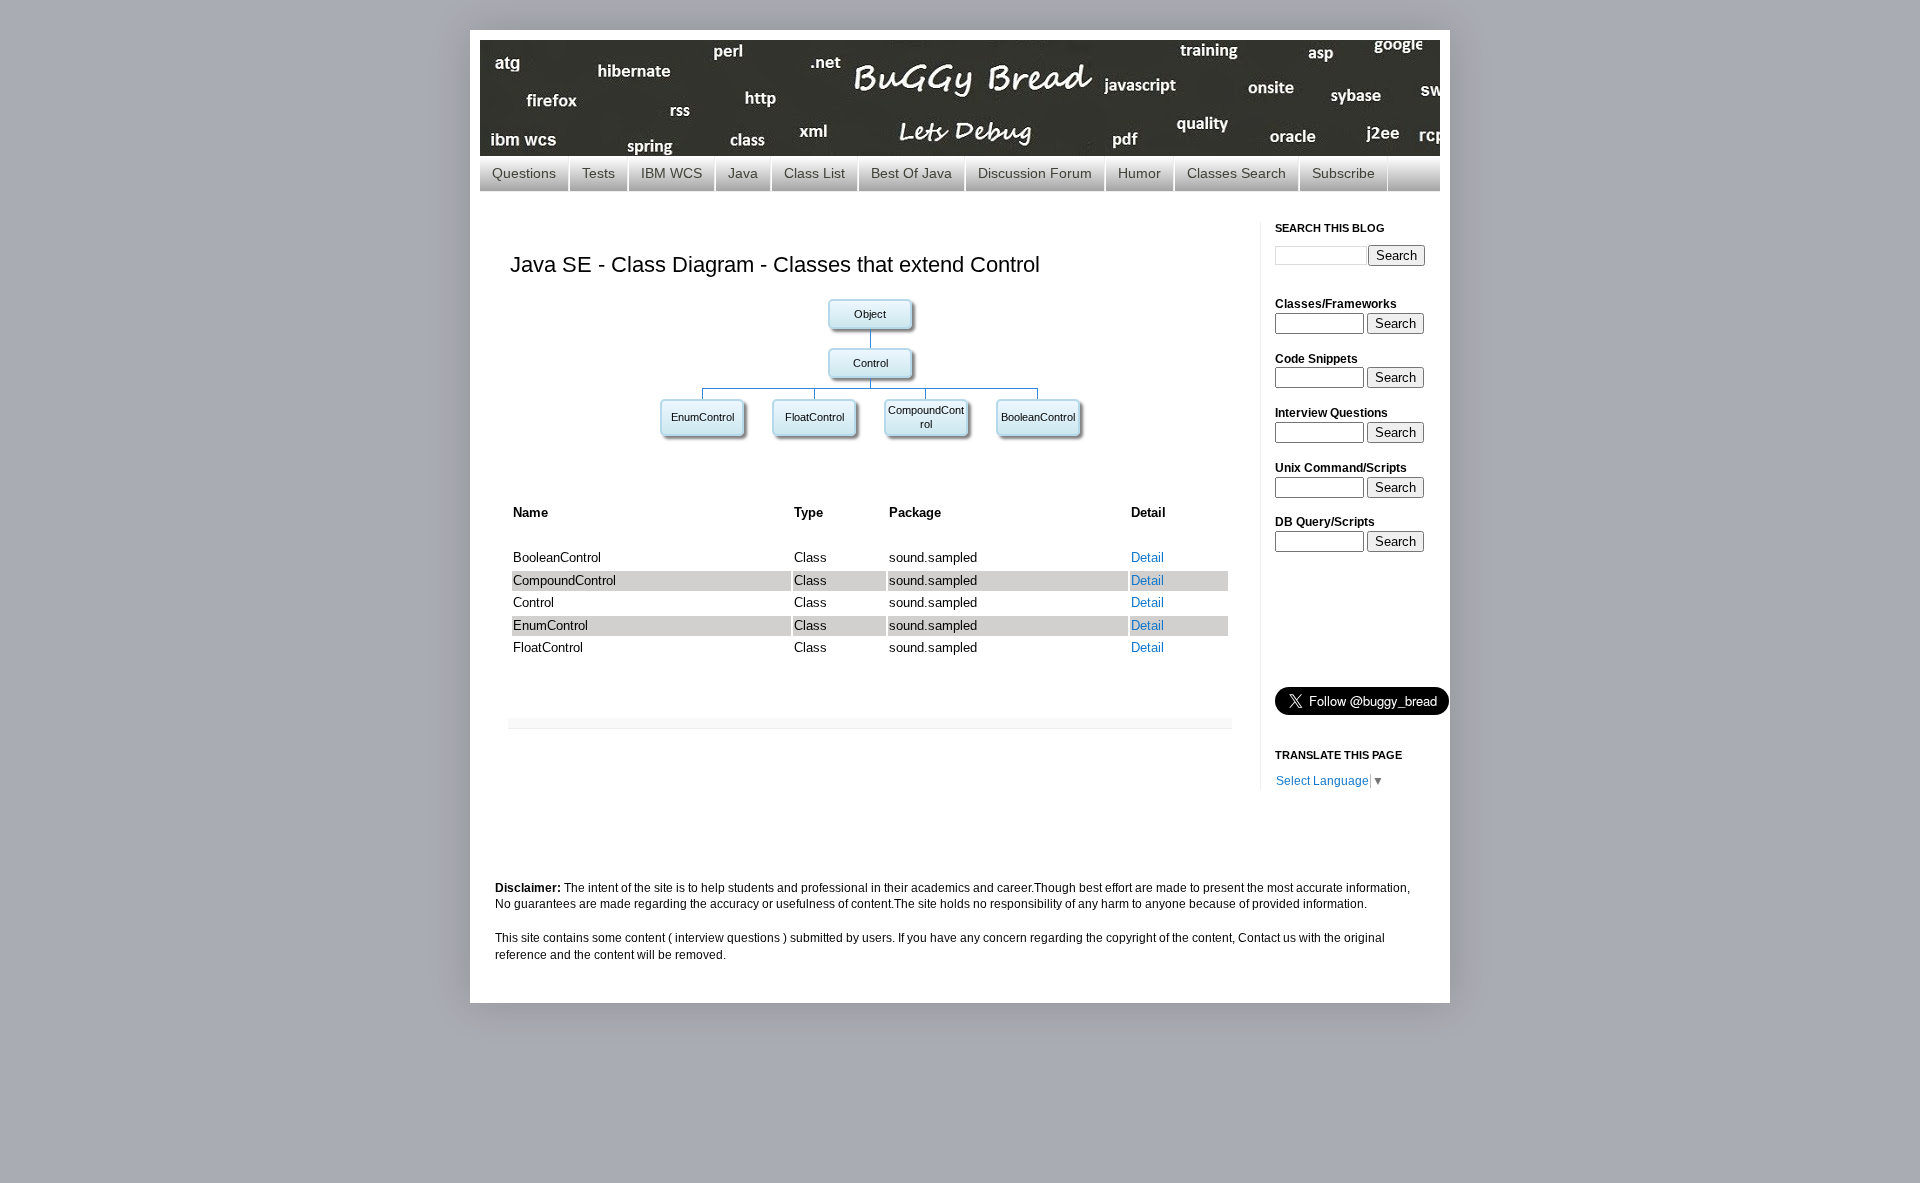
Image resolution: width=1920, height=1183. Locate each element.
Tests (598, 173)
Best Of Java (911, 173)
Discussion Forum (1035, 173)
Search (1395, 323)
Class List (814, 173)
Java (743, 173)
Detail (1147, 557)
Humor (1139, 173)
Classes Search (1236, 173)
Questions (524, 173)
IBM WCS (671, 173)
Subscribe (1343, 173)
